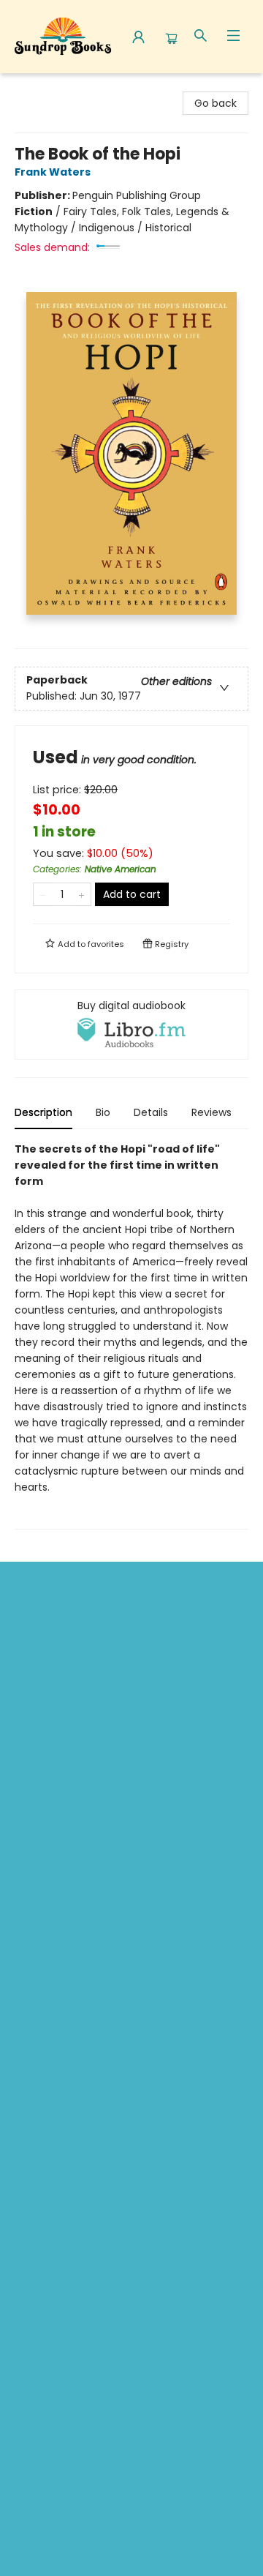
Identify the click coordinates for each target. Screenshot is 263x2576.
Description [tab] (43, 1112)
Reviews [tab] (211, 1112)
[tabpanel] (131, 1335)
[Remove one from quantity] (43, 894)
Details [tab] (151, 1112)
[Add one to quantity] (81, 894)
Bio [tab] (103, 1112)
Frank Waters (53, 172)
